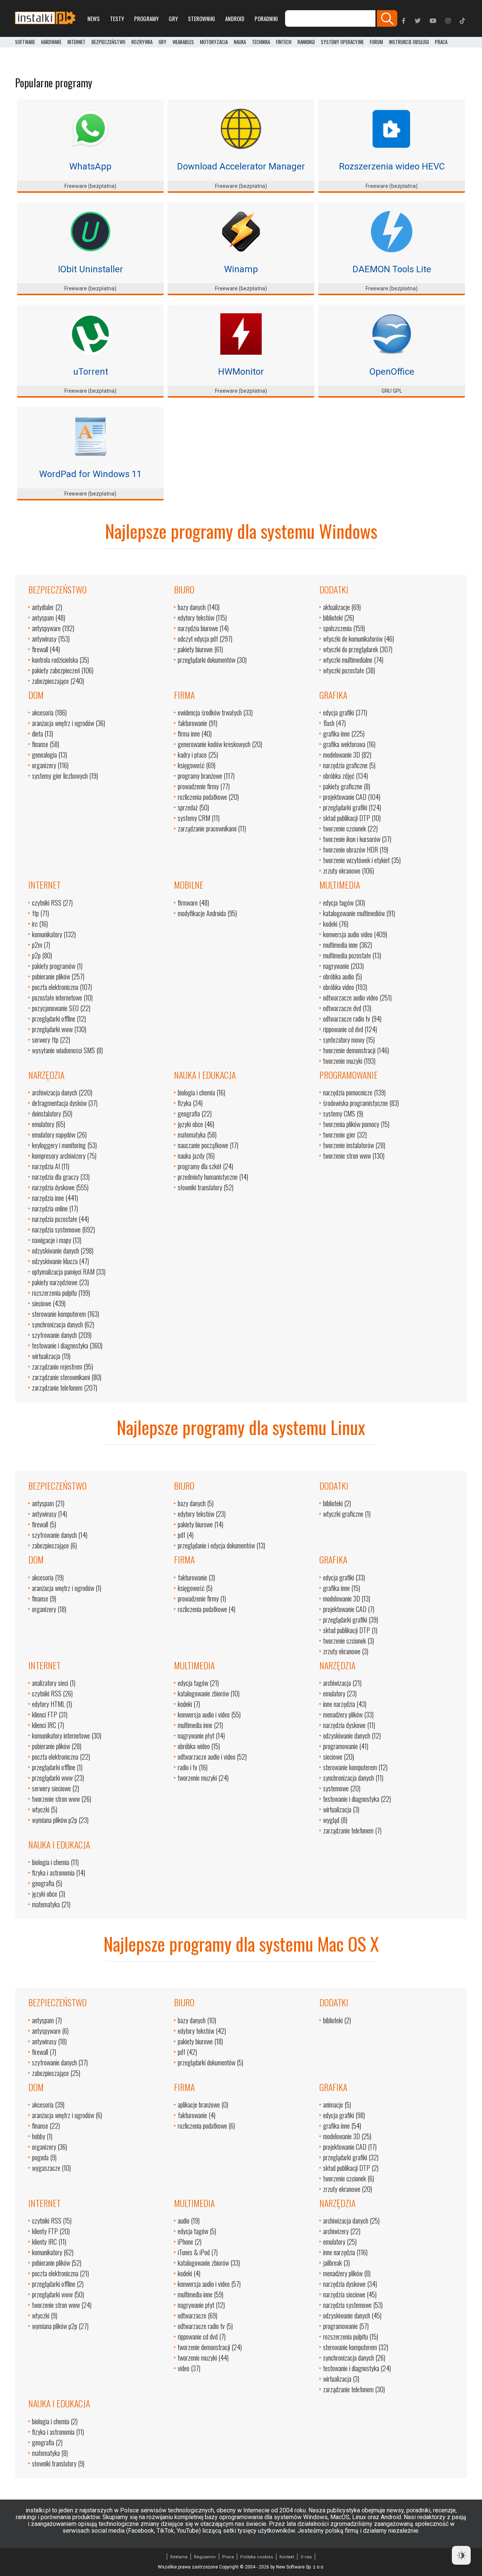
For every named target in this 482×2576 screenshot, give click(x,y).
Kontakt (287, 2557)
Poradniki (266, 18)
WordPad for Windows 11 (90, 474)
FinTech (284, 42)
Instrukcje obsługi (409, 42)
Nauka (240, 42)
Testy (117, 18)
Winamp (241, 269)
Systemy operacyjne (342, 42)
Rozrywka (142, 42)
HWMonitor (241, 372)
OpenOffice (392, 372)
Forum (376, 42)
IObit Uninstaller (91, 269)
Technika (261, 42)
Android (235, 18)
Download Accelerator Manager (241, 166)
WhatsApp (90, 166)
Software (25, 42)
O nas (306, 2557)
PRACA (441, 42)
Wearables (183, 42)
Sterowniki (201, 18)
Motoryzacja (214, 42)
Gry (173, 18)
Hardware (51, 42)
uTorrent (91, 372)
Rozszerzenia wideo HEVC (392, 166)
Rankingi (306, 42)
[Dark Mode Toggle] (461, 2555)
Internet (76, 42)
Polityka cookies (257, 2557)
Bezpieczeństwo (108, 42)
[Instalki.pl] (45, 18)
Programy (146, 18)
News (94, 18)
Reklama (179, 2557)
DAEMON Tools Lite (392, 269)
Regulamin (205, 2557)
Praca (228, 2557)
